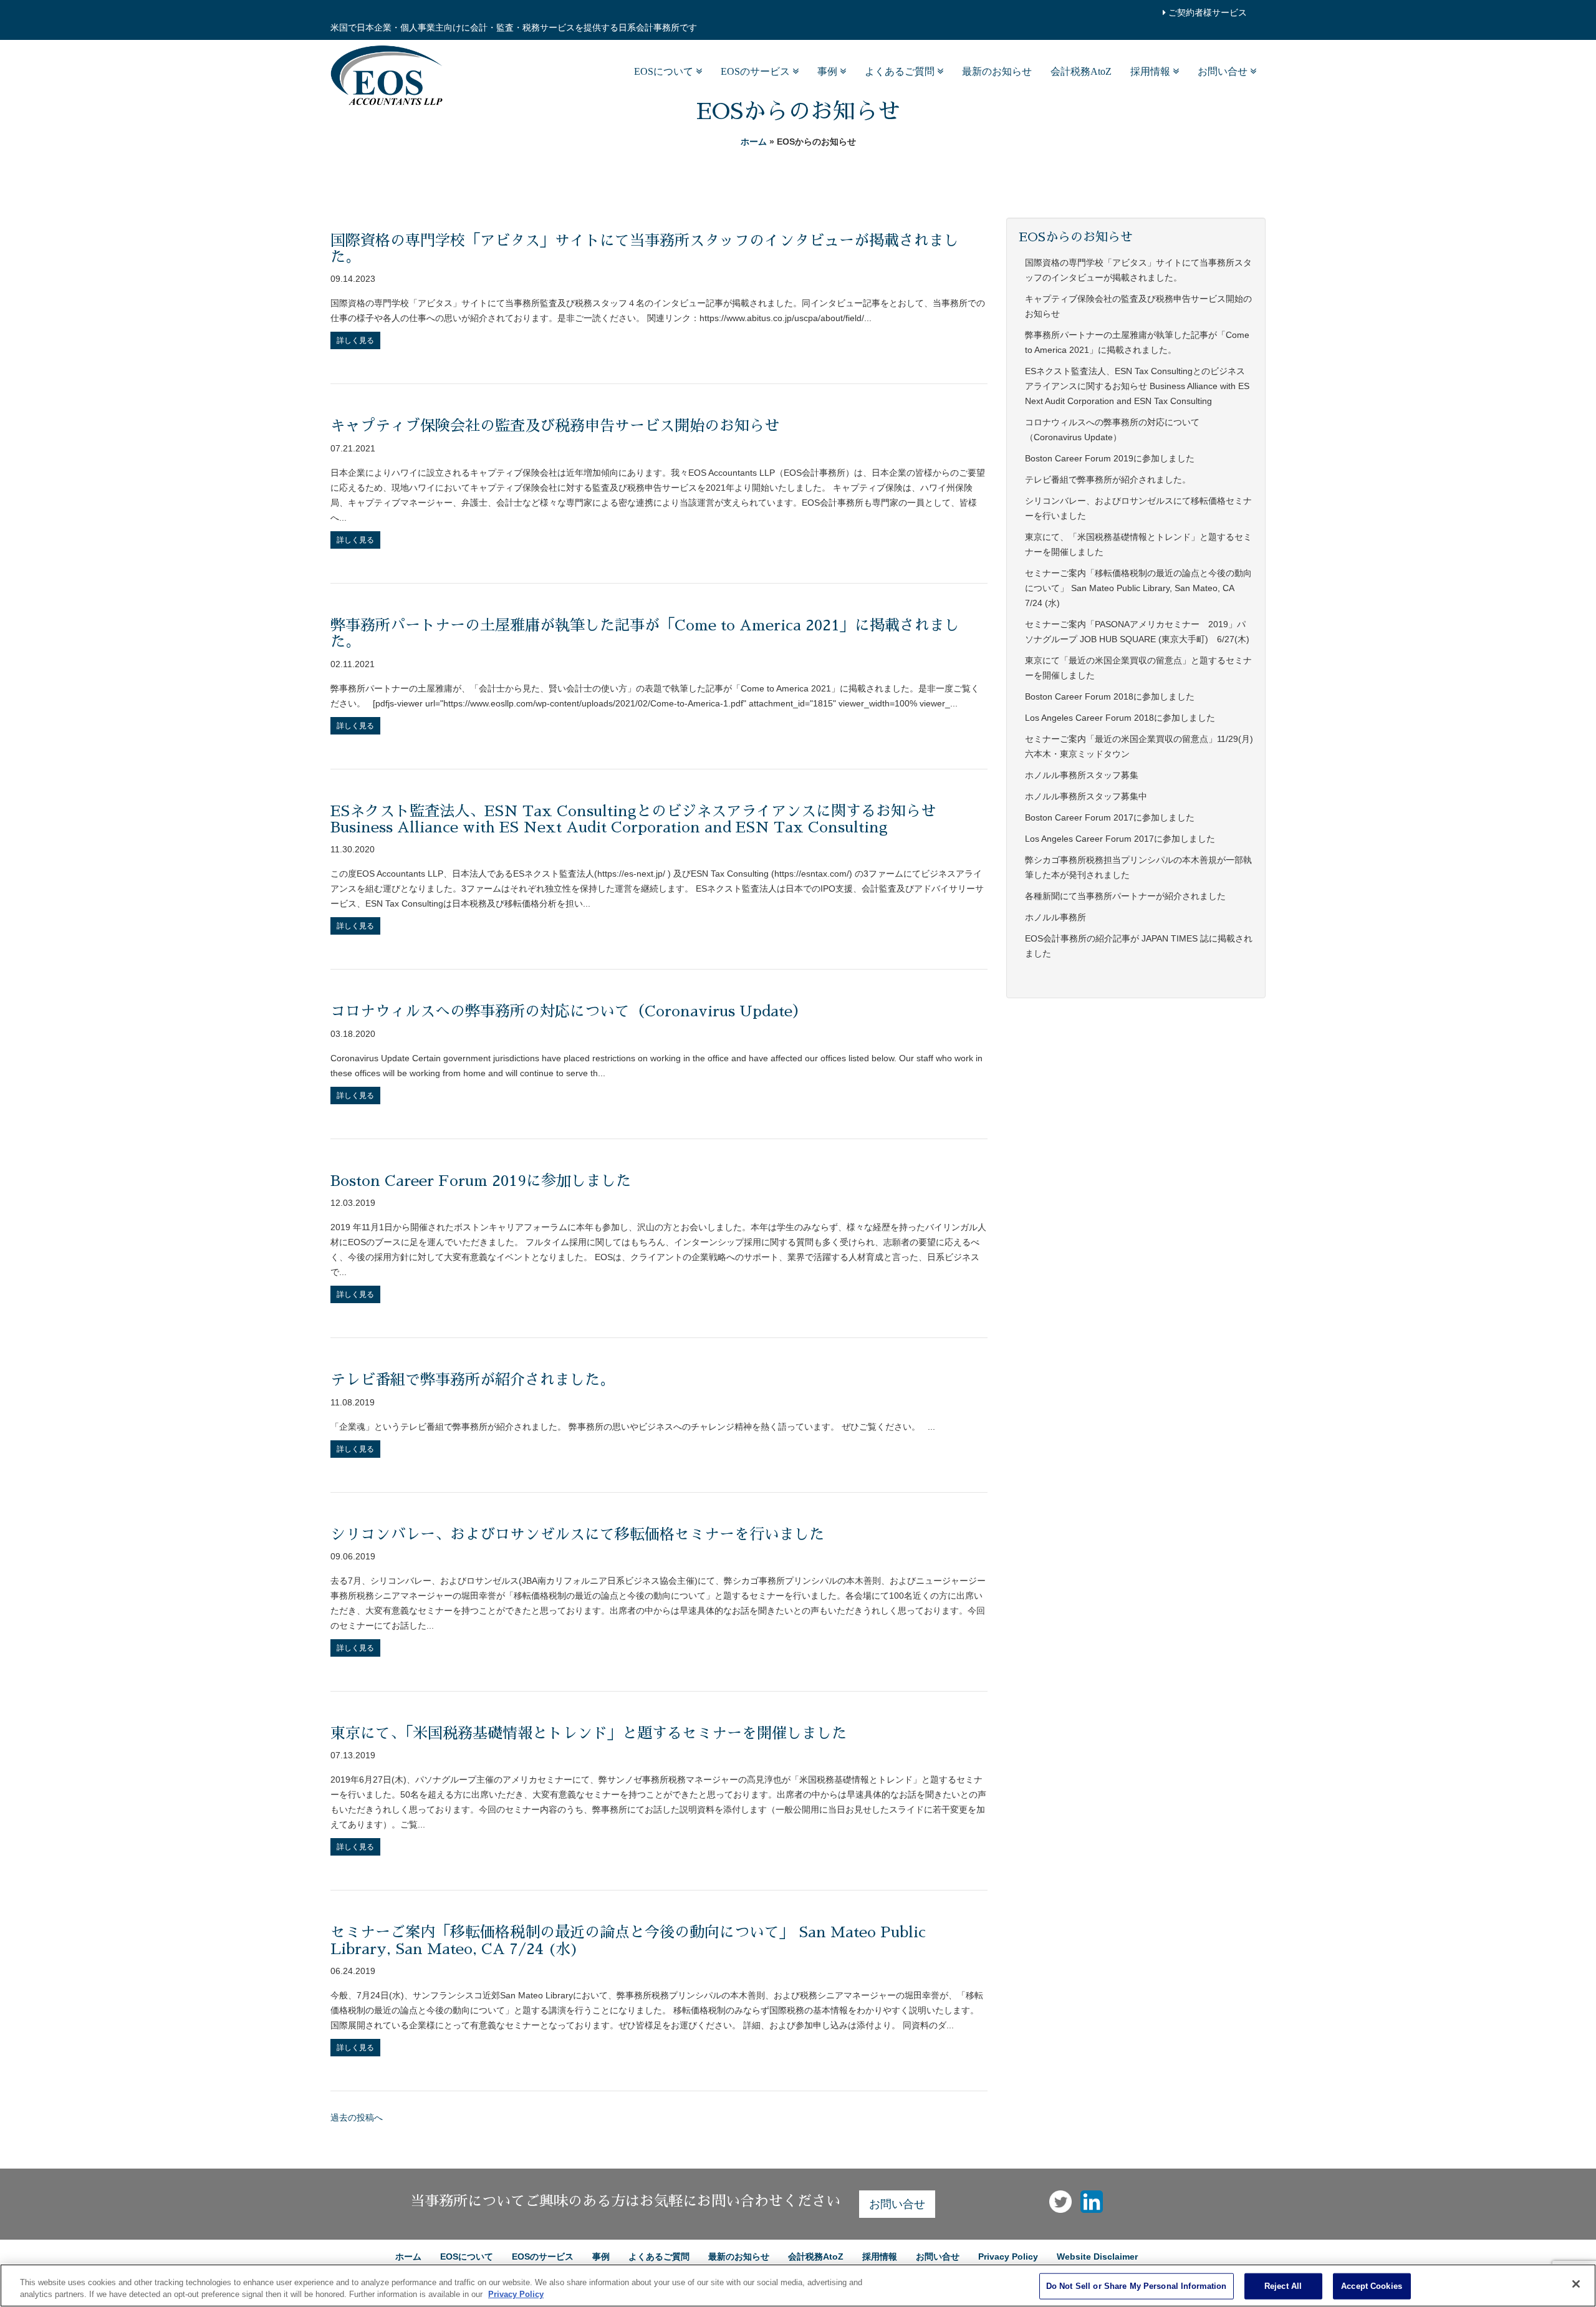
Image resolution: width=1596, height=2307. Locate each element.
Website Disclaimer (1097, 2256)
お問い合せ (1224, 71)
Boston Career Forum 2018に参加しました (1110, 696)
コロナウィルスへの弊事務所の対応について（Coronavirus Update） (569, 1011)
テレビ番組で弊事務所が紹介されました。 (473, 1380)
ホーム (754, 142)
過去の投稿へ (357, 2117)
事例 (829, 71)
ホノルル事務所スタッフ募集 (1082, 775)
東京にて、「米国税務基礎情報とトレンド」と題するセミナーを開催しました (589, 1733)
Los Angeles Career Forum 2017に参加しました (1120, 839)
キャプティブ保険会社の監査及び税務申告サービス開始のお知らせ (555, 426)
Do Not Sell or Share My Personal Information (1137, 2286)
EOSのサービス (757, 71)
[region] (798, 2285)
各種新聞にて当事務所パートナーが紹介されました (1125, 896)
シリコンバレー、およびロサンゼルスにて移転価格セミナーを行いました (577, 1534)
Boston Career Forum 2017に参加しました (1110, 817)
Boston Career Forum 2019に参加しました (481, 1181)
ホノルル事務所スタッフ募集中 (1086, 796)
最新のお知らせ (997, 71)
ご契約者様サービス (1206, 12)
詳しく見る (355, 340)
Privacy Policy (1008, 2256)
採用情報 (1151, 71)
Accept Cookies (1372, 2286)
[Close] (1576, 2284)
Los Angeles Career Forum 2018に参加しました (1120, 718)
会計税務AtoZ (1081, 71)
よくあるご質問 (901, 71)
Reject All (1283, 2286)
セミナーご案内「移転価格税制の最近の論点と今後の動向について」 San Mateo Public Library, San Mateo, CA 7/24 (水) (1138, 588)
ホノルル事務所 (1055, 917)
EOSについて (665, 71)
